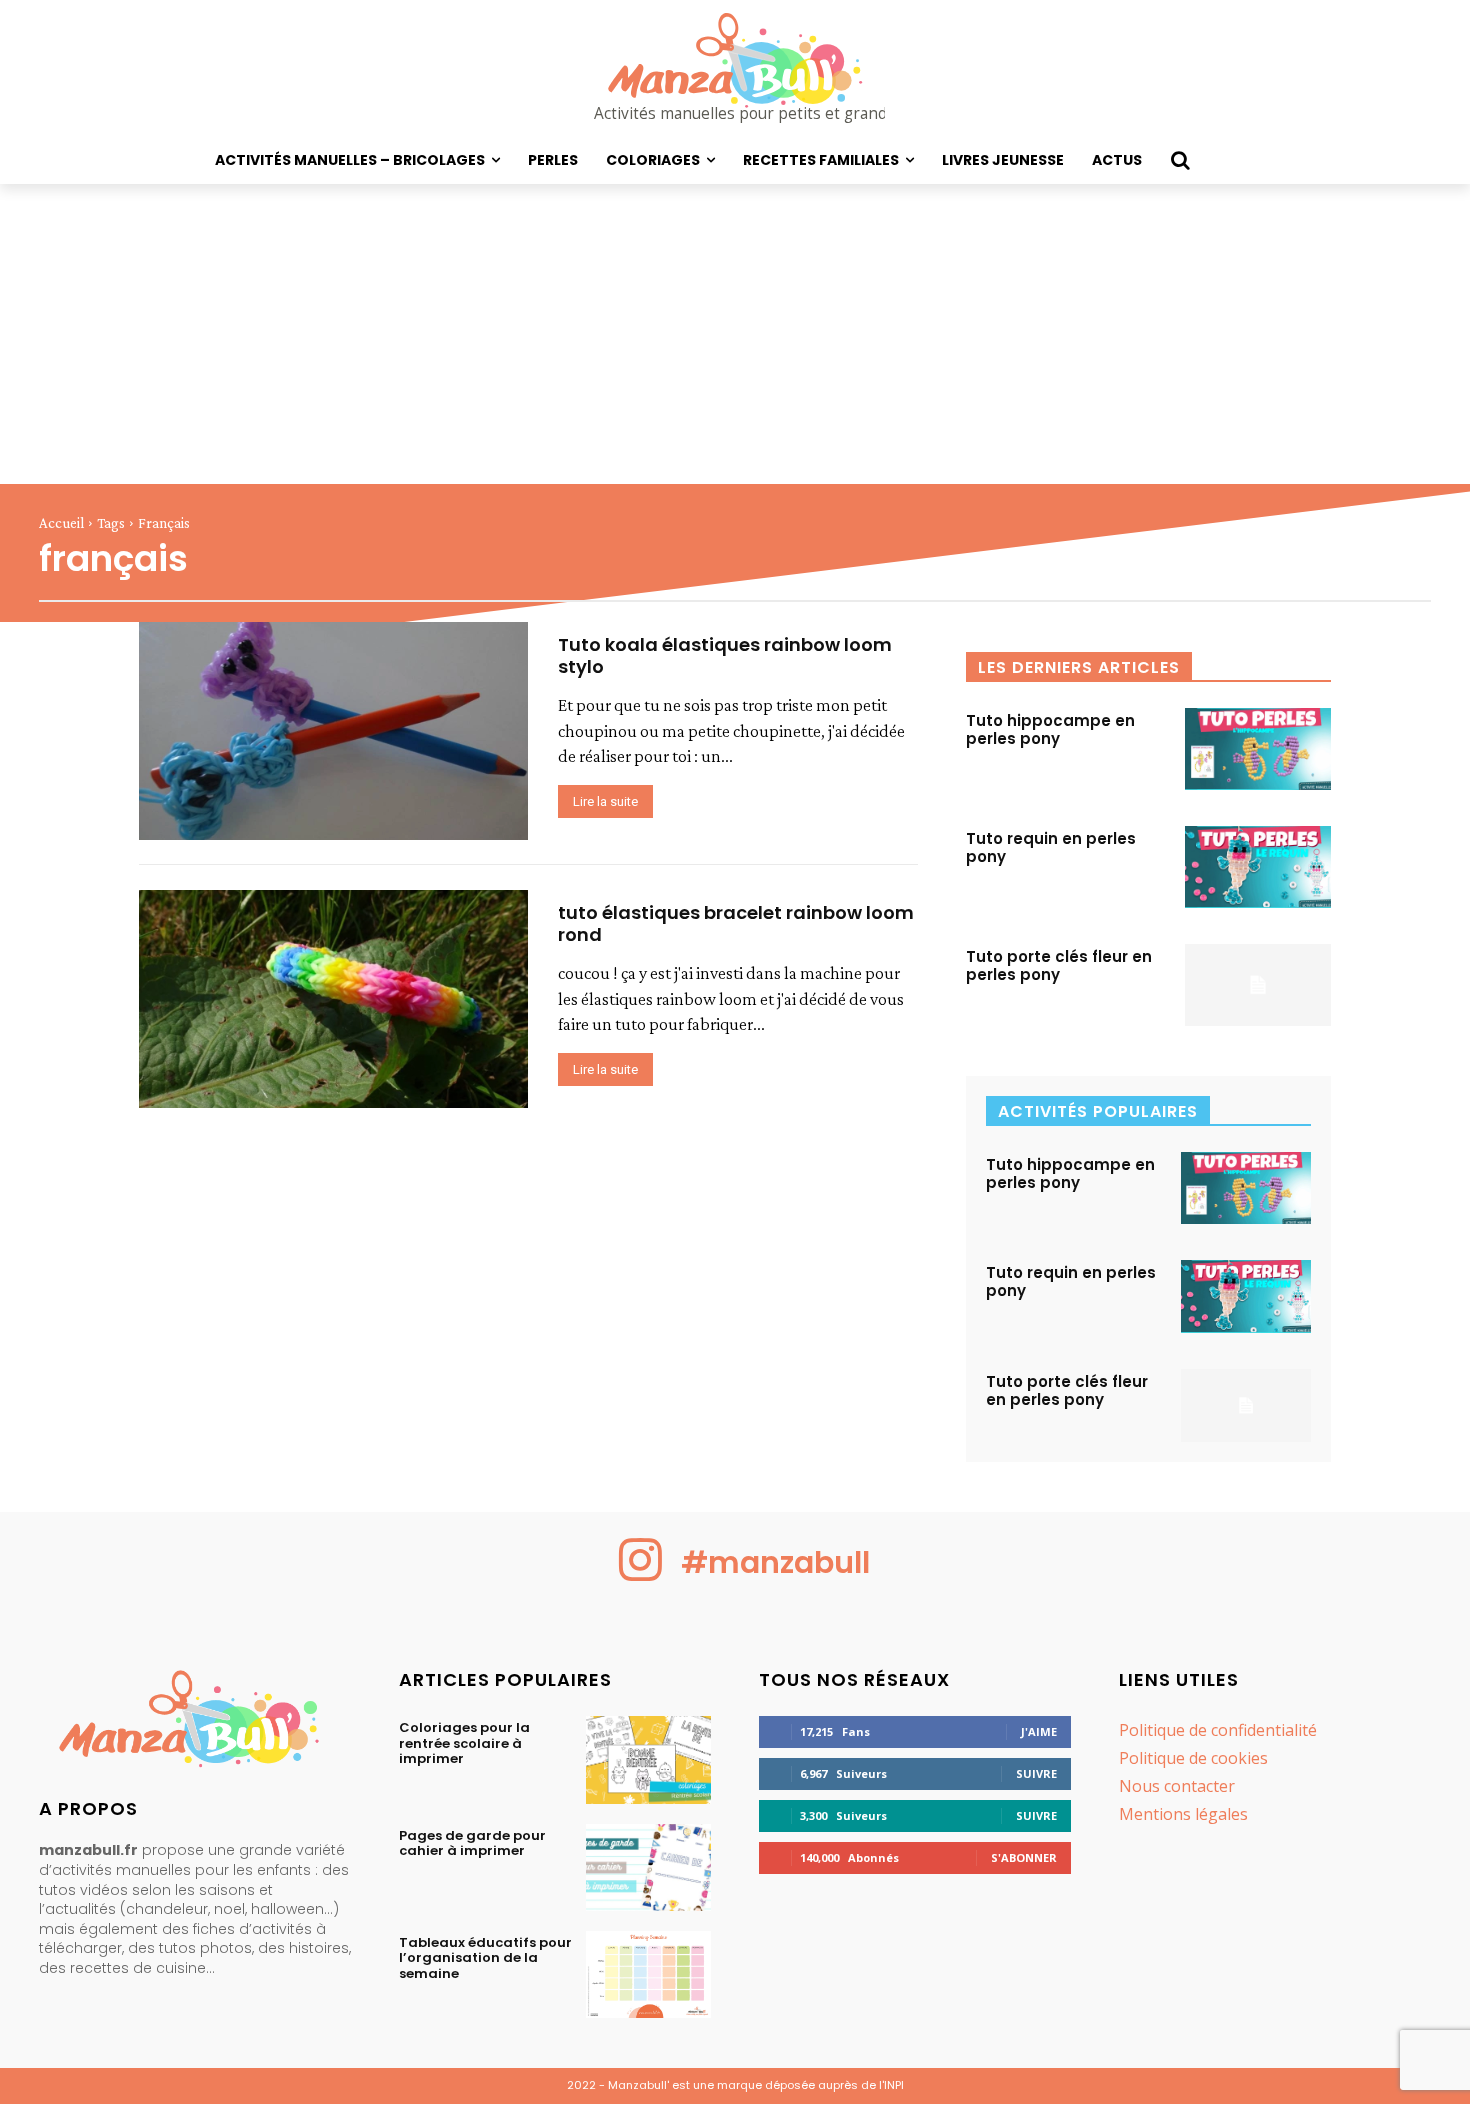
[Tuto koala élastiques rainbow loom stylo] (333, 731)
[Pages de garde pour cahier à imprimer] (648, 1867)
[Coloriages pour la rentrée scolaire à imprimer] (648, 1759)
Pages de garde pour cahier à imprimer (472, 1843)
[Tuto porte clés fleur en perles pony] (1258, 985)
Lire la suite (605, 801)
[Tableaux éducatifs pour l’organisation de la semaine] (648, 1974)
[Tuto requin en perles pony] (1258, 867)
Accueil (61, 523)
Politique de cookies (1193, 1758)
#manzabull (775, 1562)
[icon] (641, 1575)
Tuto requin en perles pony (1051, 847)
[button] (1180, 160)
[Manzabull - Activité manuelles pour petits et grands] (195, 1723)
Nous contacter (1177, 1786)
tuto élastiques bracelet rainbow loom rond (736, 923)
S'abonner (1024, 1857)
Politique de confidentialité (1218, 1730)
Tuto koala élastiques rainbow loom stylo (725, 655)
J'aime (1039, 1731)
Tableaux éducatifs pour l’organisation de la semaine (485, 1958)
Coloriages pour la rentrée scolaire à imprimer (464, 1743)
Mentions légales (1183, 1814)
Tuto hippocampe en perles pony (1050, 729)
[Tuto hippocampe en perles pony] (1258, 749)
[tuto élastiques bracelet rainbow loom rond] (333, 999)
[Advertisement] (735, 334)
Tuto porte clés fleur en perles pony (1059, 965)
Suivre (1036, 1773)
